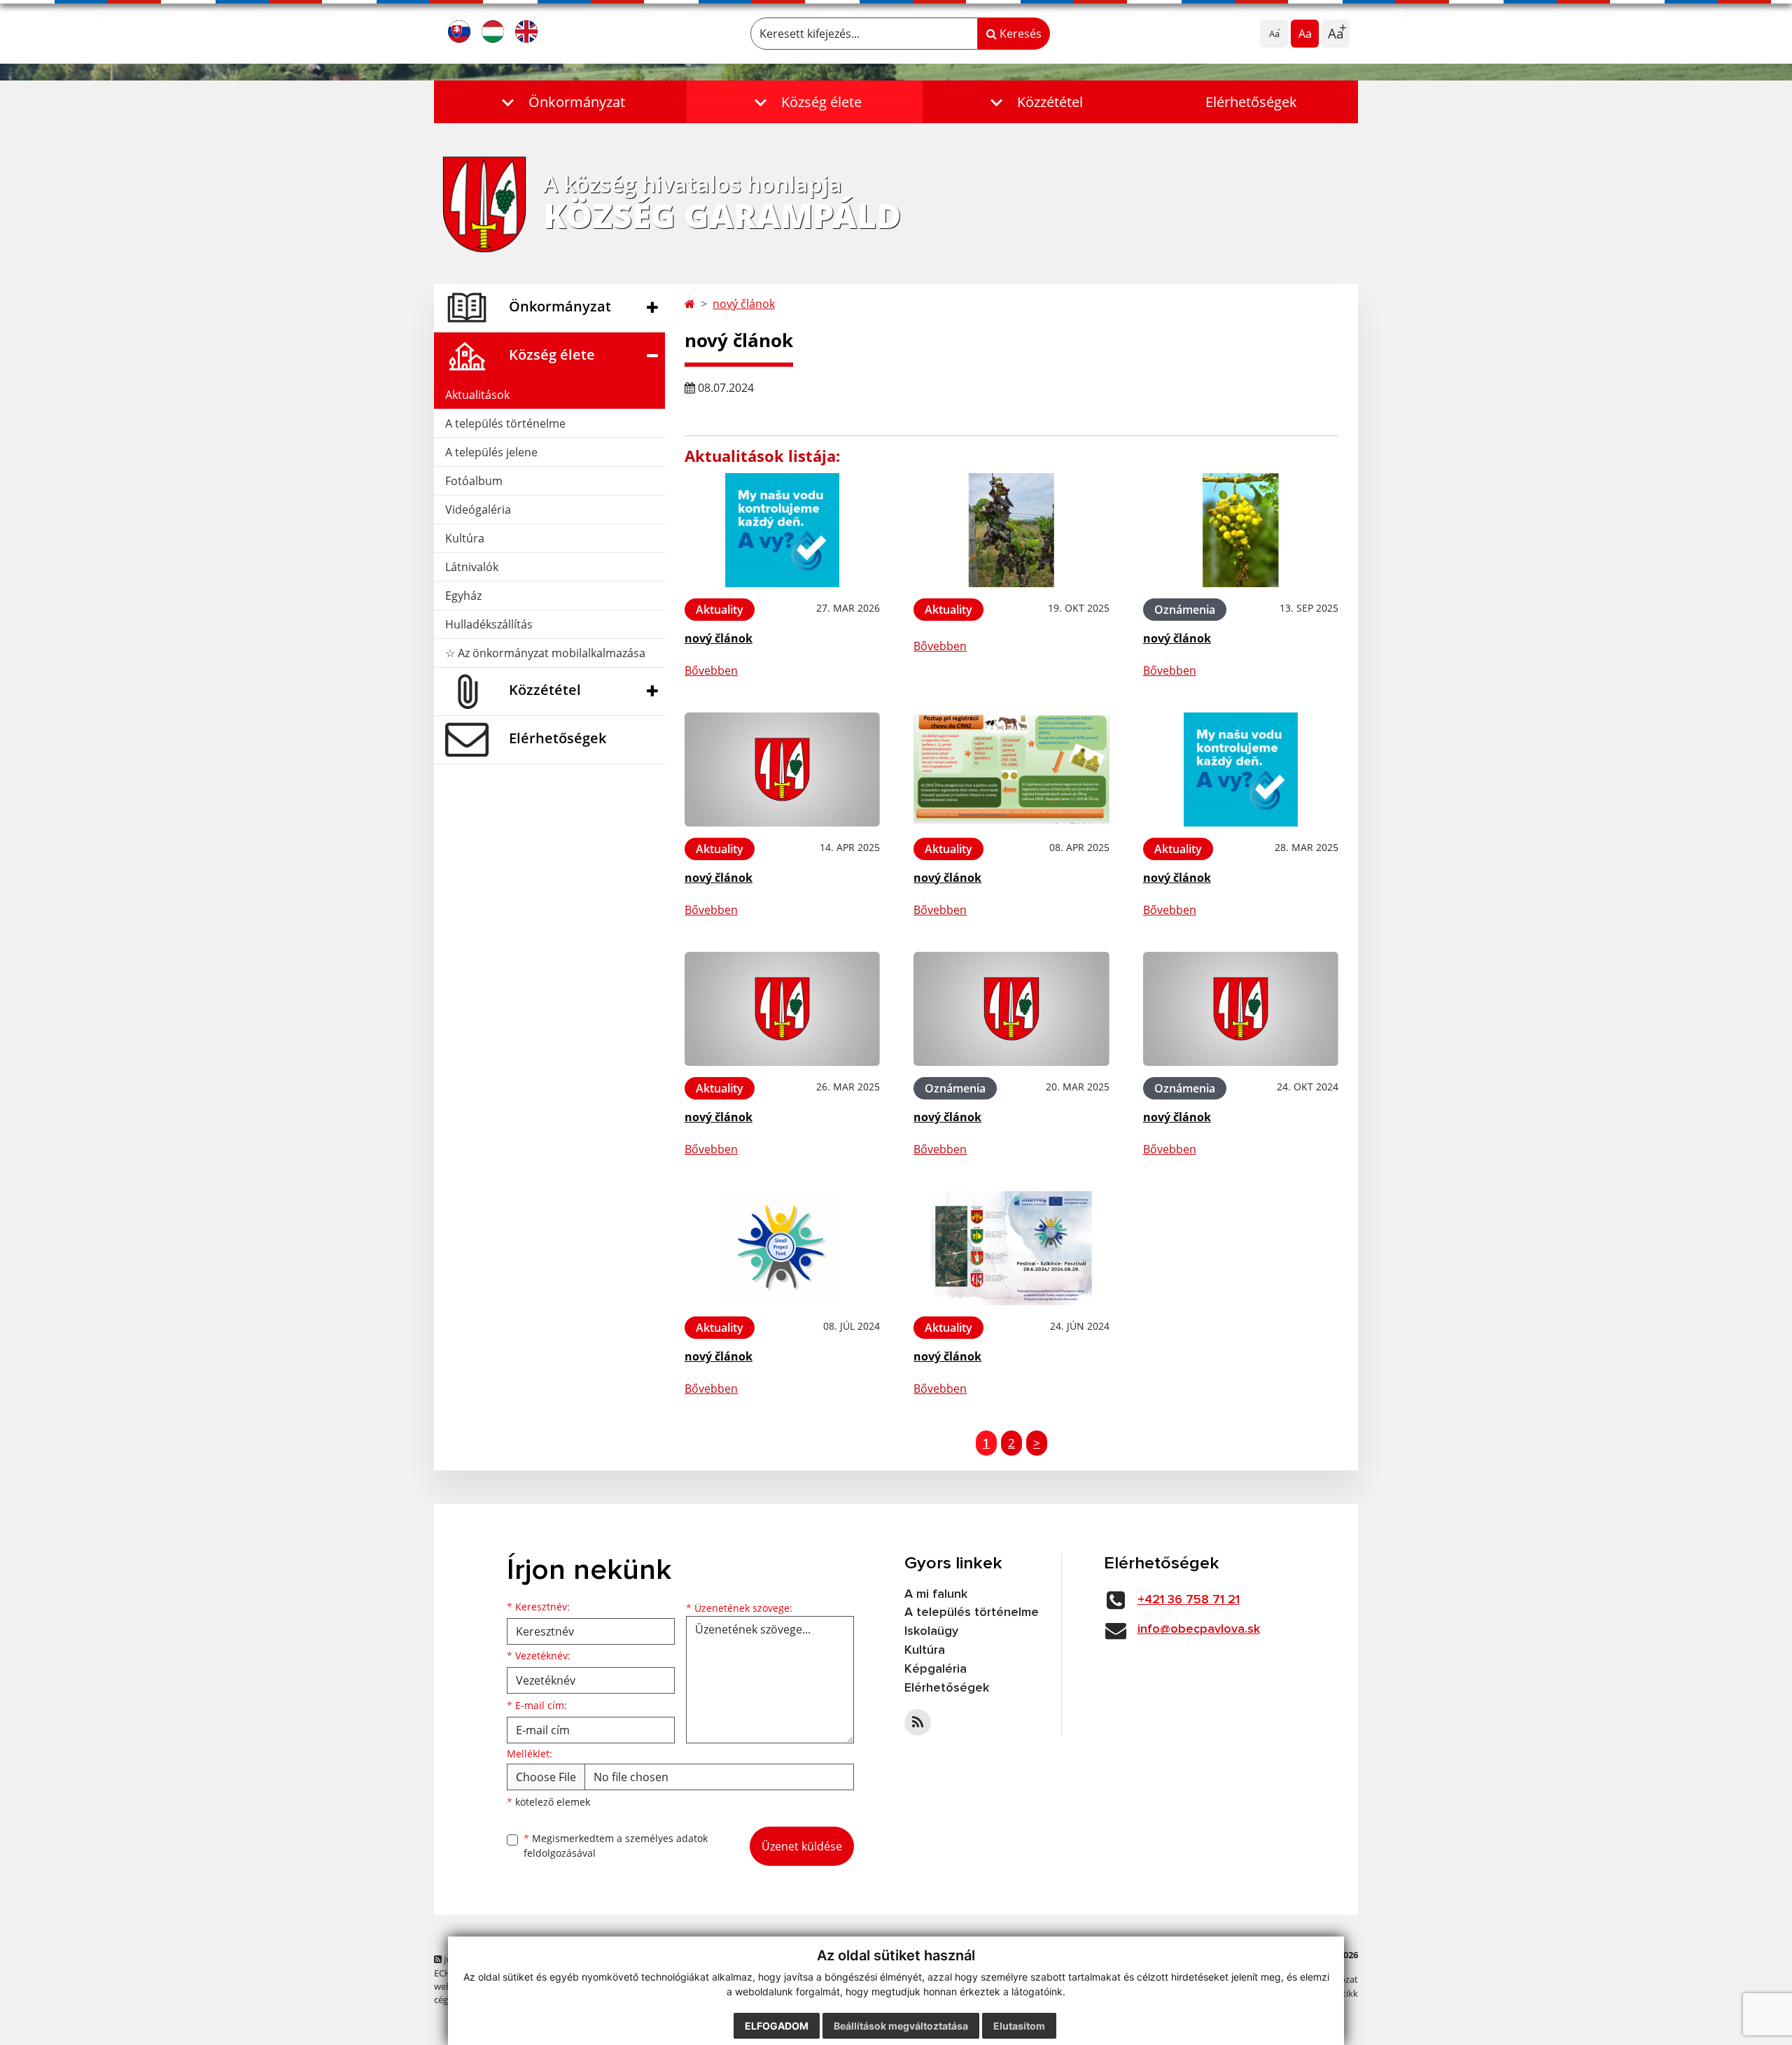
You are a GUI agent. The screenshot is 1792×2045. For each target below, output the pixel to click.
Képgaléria (936, 1669)
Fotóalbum (474, 481)
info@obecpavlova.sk (1199, 1629)
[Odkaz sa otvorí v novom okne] (918, 1722)
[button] (560, 102)
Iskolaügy (931, 1631)
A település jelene (491, 452)
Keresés (1019, 34)
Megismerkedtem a (616, 1846)
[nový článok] (782, 530)
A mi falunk (936, 1594)
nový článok (744, 304)
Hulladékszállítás (489, 624)
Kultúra (465, 538)
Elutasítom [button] (1019, 2026)
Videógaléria (478, 510)
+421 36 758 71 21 (1189, 1600)
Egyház (463, 596)
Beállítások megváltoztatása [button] (901, 2026)
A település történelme (505, 423)
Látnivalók (472, 567)
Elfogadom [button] (777, 2026)
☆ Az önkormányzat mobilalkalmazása (545, 653)
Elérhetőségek (1251, 102)
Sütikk (1345, 1993)
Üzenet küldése (802, 1846)
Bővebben (711, 670)
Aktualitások (477, 395)
